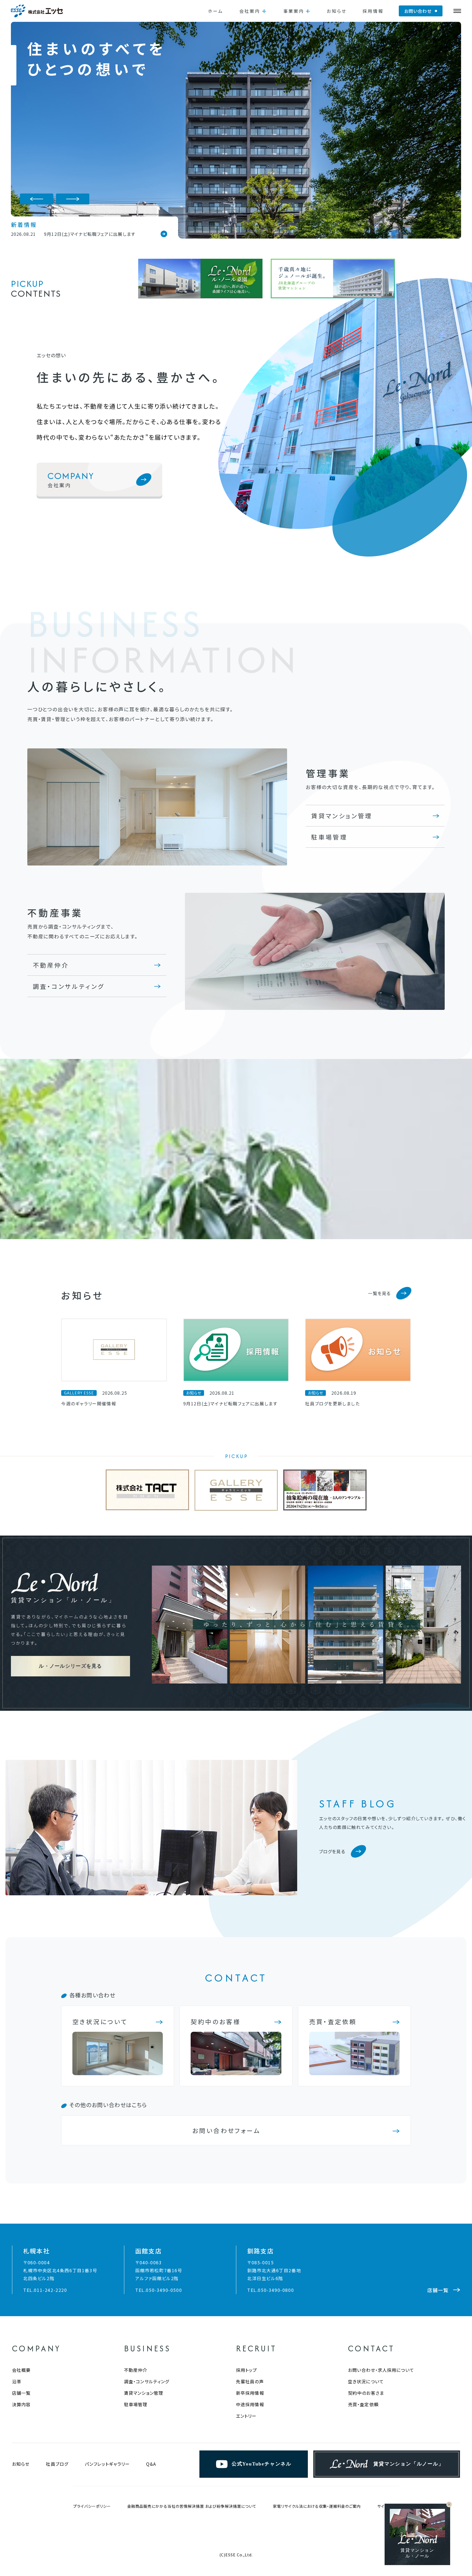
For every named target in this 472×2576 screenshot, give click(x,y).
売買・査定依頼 (363, 2404)
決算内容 (21, 2404)
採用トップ (247, 2370)
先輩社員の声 (250, 2381)
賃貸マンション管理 (342, 816)
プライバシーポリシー (92, 2506)
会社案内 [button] (250, 11)
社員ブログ (57, 2464)
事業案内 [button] (294, 11)
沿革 (17, 2381)
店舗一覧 (21, 2393)
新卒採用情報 (250, 2393)
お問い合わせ (418, 11)
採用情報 (373, 11)
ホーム (216, 11)
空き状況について (366, 2381)
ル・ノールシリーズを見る (70, 1666)
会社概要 (21, 2370)
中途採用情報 (250, 2404)
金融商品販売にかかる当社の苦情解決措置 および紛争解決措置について (192, 2506)
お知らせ (337, 11)
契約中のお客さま (366, 2393)
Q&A (151, 2464)
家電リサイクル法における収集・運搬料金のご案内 (317, 2506)
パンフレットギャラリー (107, 2464)
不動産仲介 (51, 965)
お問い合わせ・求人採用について (381, 2370)
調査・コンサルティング (69, 986)
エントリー (246, 2416)
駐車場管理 (329, 837)
